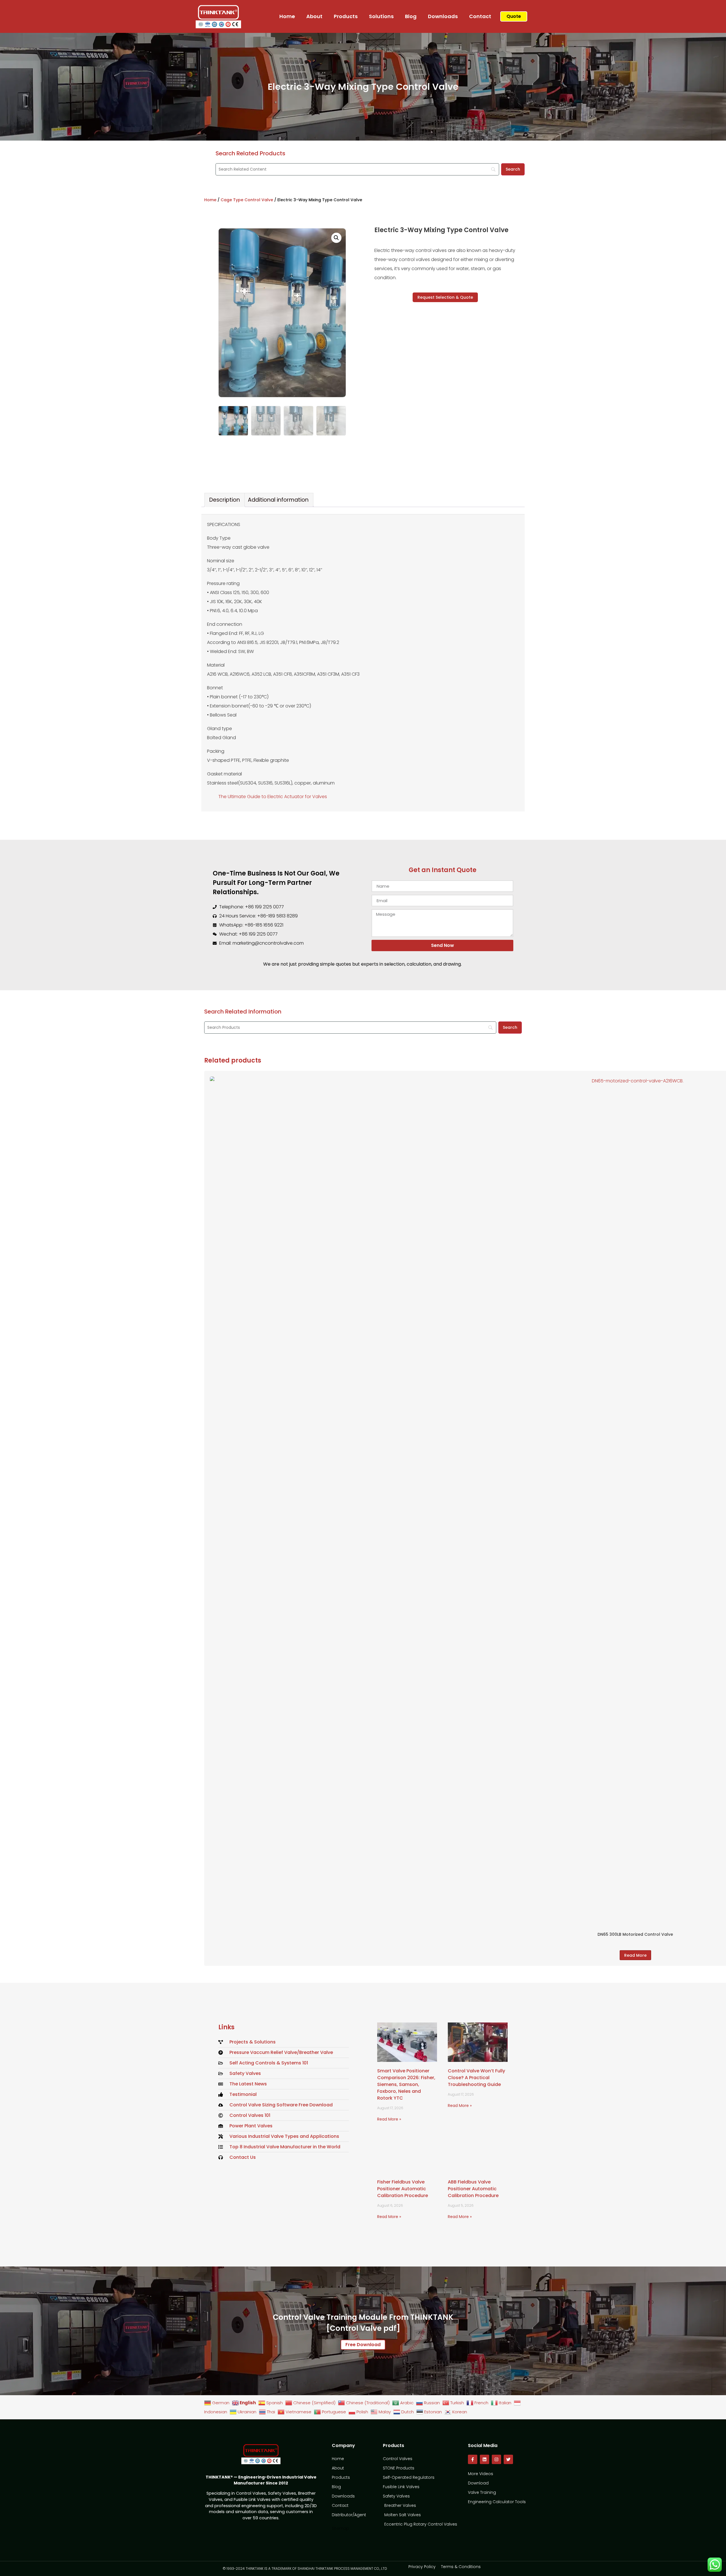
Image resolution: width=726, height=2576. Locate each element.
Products (346, 16)
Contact (480, 16)
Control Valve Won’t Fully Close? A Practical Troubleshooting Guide (476, 2078)
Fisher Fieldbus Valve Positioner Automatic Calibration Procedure (403, 2189)
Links (226, 2027)
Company (343, 2445)
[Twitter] (508, 2459)
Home (287, 16)
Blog (411, 16)
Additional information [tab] (278, 500)
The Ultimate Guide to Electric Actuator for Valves (273, 797)
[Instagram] (496, 2459)
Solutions (381, 16)
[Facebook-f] (473, 2459)
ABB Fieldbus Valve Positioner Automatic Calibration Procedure (473, 2189)
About (314, 16)
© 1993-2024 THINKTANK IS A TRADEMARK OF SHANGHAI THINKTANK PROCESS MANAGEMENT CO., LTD (305, 2568)
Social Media (483, 2445)
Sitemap (340, 2528)
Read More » (389, 2119)
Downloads (443, 16)
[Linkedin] (485, 2459)
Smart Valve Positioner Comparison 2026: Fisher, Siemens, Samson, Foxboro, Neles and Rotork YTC (406, 2085)
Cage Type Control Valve (247, 200)
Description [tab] (225, 500)
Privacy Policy (422, 2567)
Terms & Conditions (461, 2567)
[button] (336, 238)
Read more (635, 1955)
